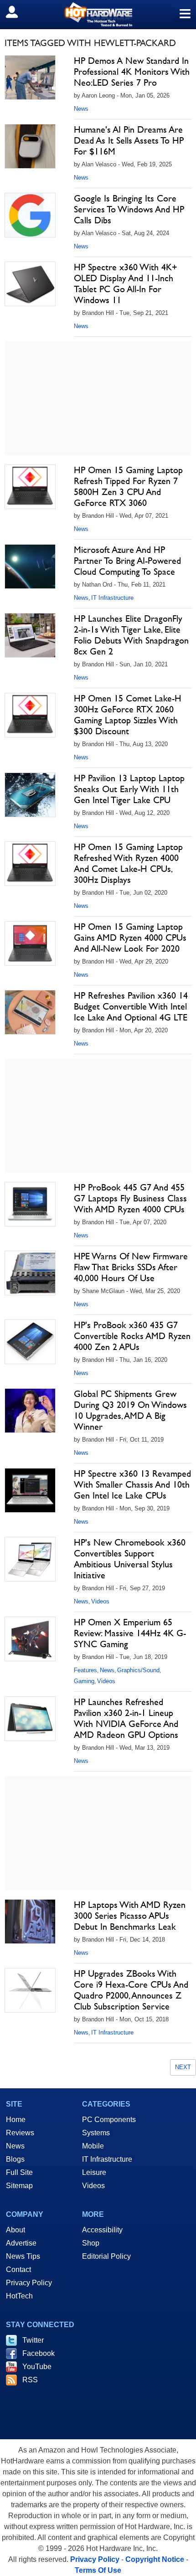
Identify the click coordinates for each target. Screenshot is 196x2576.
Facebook (39, 2353)
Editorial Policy (106, 2256)
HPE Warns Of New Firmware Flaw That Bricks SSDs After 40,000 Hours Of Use (131, 1267)
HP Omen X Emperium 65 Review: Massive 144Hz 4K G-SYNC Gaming (130, 1633)
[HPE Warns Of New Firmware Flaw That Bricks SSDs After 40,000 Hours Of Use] (30, 1273)
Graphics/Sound (138, 1670)
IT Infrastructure (112, 598)
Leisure (94, 2172)
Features (85, 1670)
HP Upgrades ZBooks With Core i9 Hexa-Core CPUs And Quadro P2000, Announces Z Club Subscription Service (131, 1990)
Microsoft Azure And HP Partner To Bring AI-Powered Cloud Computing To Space (127, 561)
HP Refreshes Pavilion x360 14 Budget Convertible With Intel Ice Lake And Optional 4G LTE (131, 1006)
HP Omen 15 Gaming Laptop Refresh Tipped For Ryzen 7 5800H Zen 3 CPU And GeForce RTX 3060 (128, 486)
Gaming (84, 1681)
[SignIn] (18, 12)
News (81, 109)
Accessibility (102, 2230)
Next (183, 2067)
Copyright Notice (155, 2559)
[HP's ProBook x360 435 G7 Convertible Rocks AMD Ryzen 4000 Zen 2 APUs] (30, 1342)
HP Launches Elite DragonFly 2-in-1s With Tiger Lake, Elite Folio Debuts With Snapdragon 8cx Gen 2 (131, 635)
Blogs (15, 2159)
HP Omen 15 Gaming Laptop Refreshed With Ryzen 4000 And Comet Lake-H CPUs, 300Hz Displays (128, 863)
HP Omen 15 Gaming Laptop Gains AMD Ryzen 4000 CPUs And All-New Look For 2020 (130, 938)
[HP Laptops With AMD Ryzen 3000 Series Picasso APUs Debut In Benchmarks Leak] (30, 1922)
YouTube (37, 2367)
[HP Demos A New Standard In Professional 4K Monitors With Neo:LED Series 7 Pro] (30, 77)
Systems (96, 2133)
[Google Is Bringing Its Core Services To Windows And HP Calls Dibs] (30, 215)
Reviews (20, 2133)
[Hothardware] (98, 14)
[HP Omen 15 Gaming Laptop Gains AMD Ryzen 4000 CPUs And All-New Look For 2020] (30, 943)
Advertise (21, 2243)
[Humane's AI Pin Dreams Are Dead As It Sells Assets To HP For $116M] (30, 146)
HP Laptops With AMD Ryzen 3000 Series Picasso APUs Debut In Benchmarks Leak (130, 1916)
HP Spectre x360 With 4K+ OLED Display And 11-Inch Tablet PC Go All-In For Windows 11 (126, 283)
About (15, 2230)
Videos (100, 1601)
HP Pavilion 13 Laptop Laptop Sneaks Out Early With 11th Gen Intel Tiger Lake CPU (129, 789)
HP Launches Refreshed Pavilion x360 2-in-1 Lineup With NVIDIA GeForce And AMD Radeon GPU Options (126, 1718)
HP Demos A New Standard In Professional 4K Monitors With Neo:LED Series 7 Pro (132, 72)
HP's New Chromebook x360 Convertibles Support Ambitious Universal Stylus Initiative (130, 1559)
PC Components (109, 2120)
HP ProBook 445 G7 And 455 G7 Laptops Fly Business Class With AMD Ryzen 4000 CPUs (130, 1198)
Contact (18, 2269)
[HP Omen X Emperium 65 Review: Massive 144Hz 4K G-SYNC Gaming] (30, 1639)
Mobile (93, 2146)
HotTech (19, 2296)
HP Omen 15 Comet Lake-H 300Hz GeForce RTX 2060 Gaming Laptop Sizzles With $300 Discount (128, 715)
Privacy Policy (29, 2283)
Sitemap (19, 2186)
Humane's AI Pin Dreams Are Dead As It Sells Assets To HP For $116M (129, 140)
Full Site (19, 2172)
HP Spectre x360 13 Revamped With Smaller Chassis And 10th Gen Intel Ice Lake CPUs (132, 1484)
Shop (91, 2243)
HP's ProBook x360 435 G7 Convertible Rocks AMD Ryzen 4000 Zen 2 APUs (132, 1336)
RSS (30, 2380)
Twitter (33, 2340)
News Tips (23, 2256)
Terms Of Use (98, 2570)
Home (16, 2120)
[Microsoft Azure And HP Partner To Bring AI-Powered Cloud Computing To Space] (30, 567)
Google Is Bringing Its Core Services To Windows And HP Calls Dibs (129, 209)
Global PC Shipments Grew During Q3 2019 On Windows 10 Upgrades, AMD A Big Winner (130, 1410)
